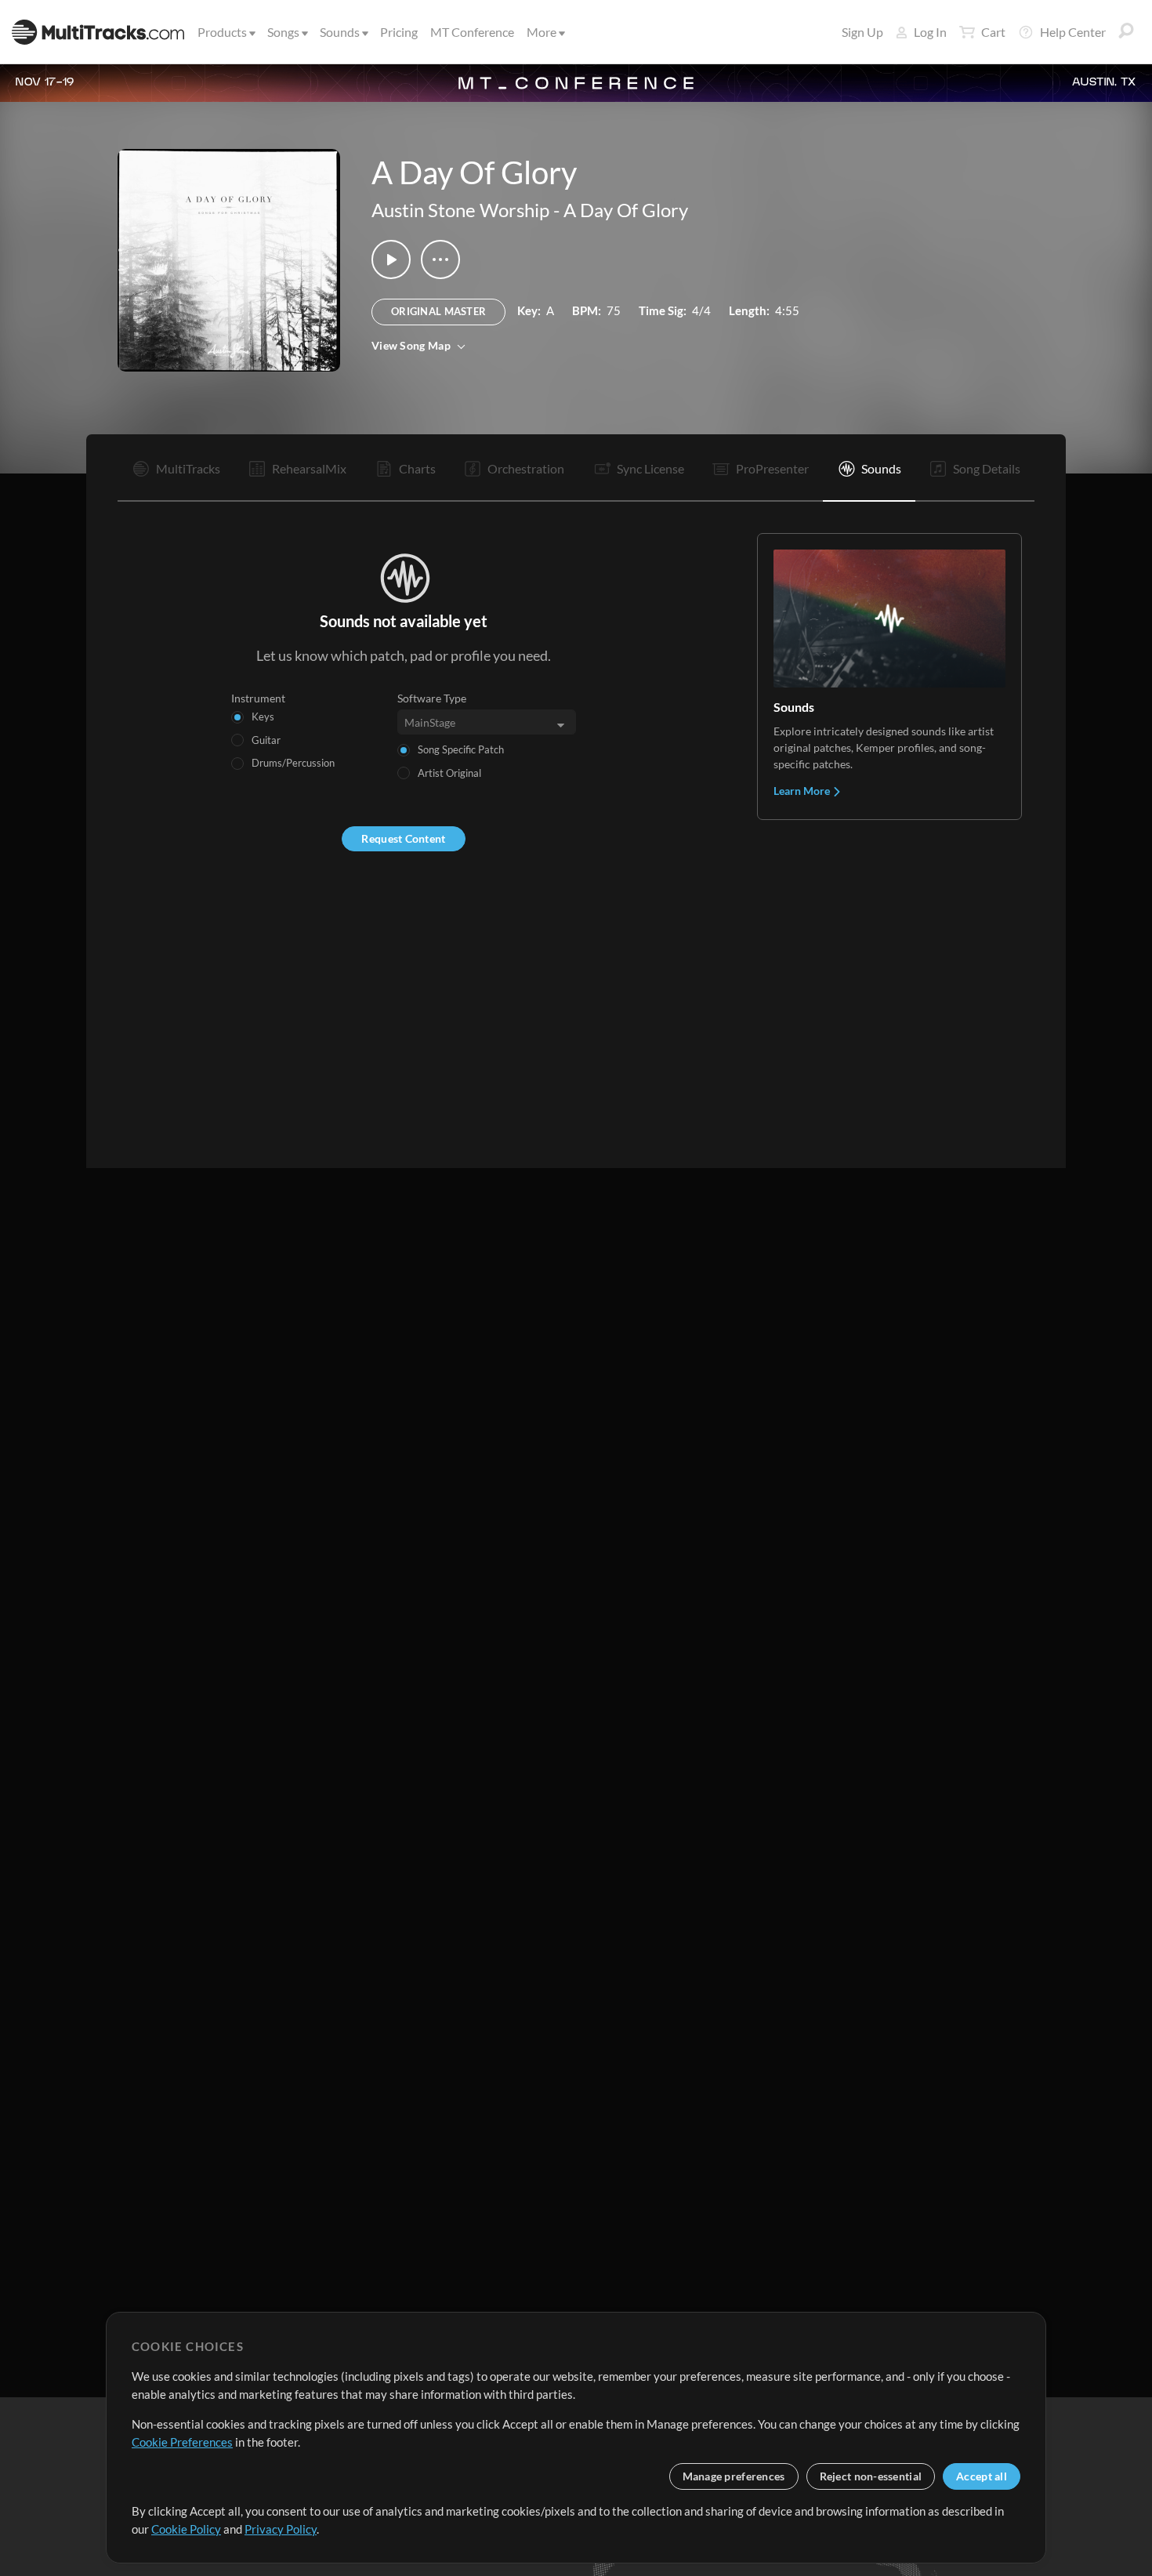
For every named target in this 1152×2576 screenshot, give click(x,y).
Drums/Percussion (293, 763)
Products (222, 32)
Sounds (340, 32)
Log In (930, 32)
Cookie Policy (186, 2529)
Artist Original (449, 773)
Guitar (266, 740)
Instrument (258, 698)
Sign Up (862, 32)
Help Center (1073, 32)
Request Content (403, 838)
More (542, 32)
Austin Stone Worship (460, 210)
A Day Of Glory (626, 210)
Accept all (982, 2476)
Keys (263, 717)
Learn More (803, 791)
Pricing (399, 32)
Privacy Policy (281, 2529)
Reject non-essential (871, 2476)
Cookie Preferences (182, 2442)
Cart (993, 32)
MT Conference (472, 32)
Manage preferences (734, 2476)
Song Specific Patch (461, 749)
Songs (283, 32)
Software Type (432, 698)
